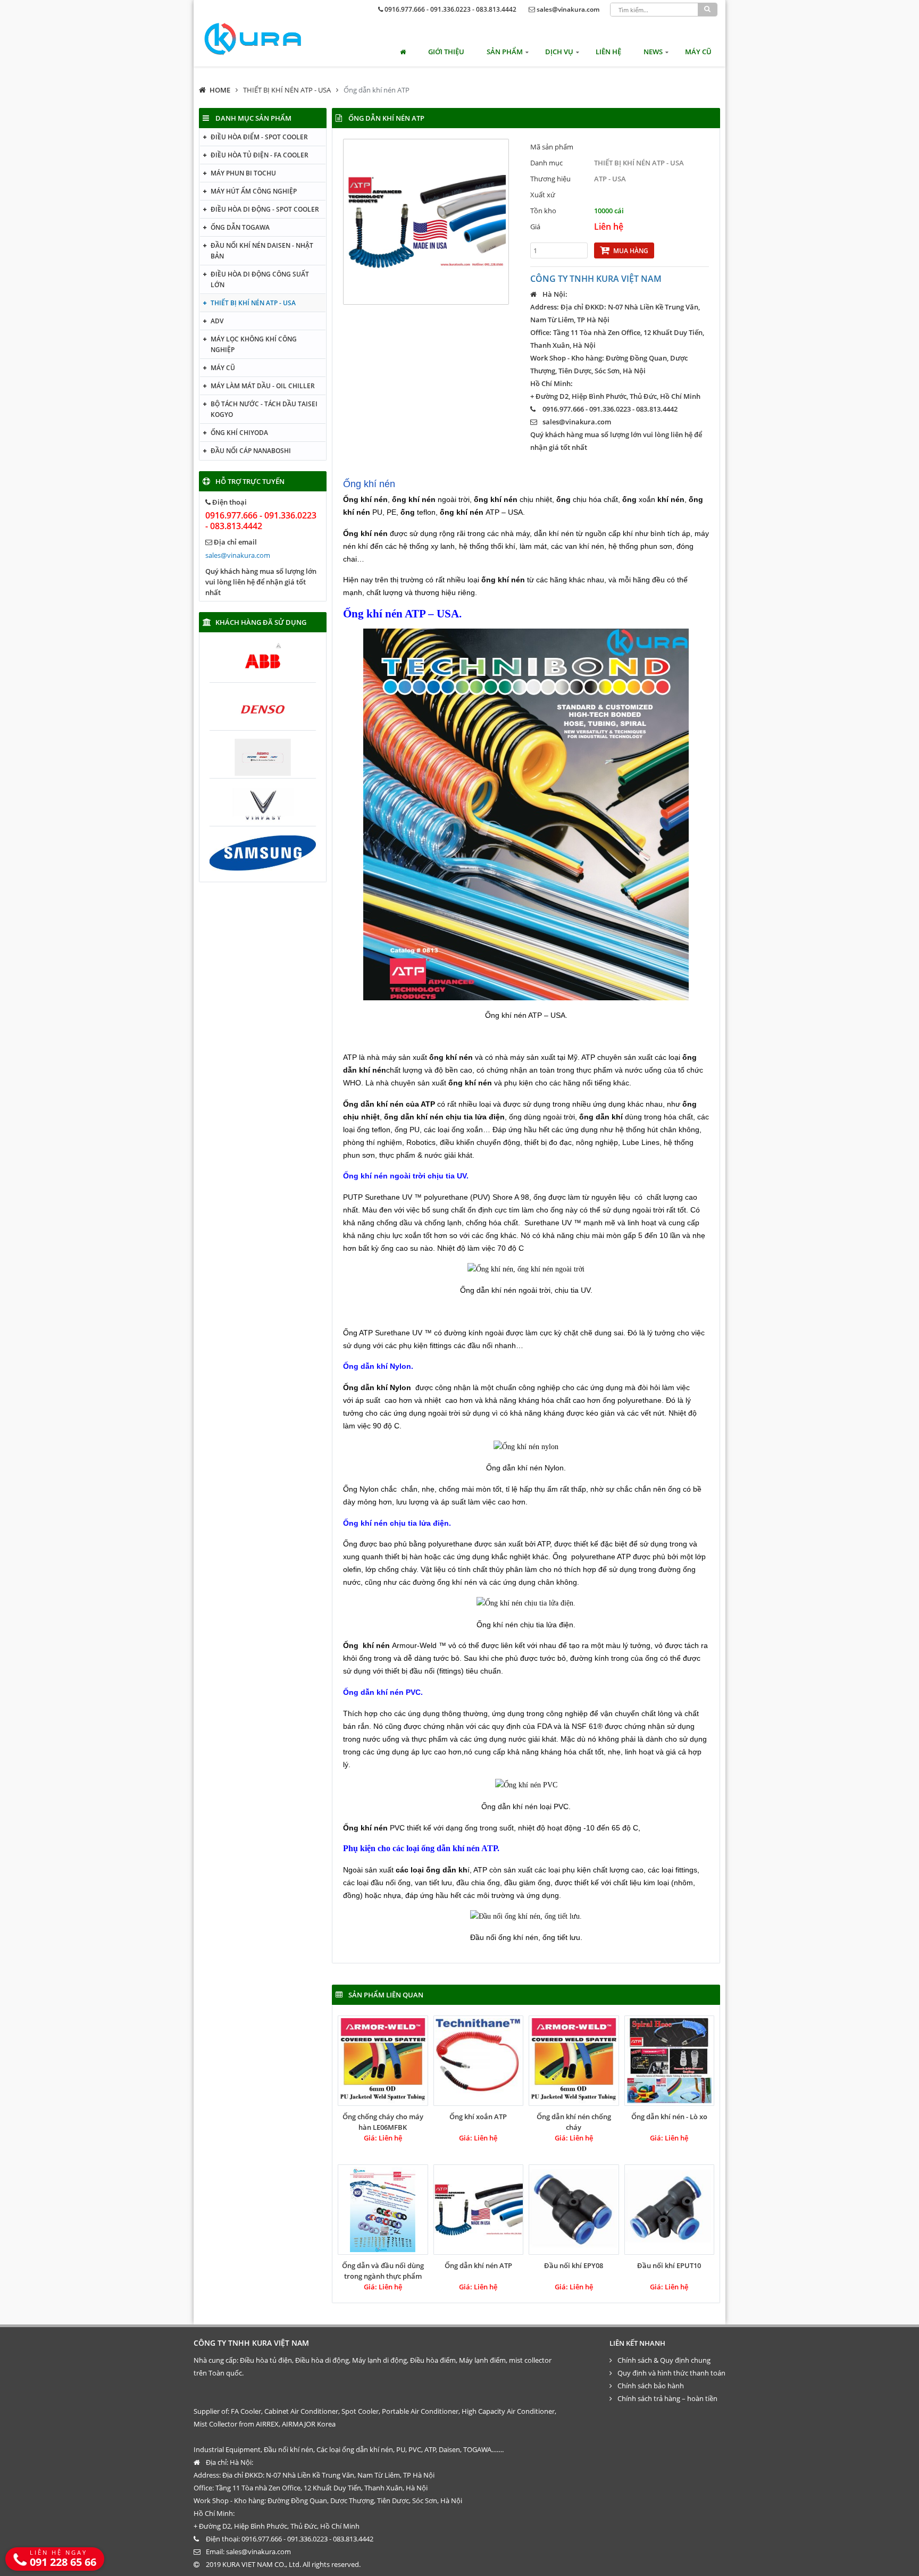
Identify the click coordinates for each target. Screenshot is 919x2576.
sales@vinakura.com (568, 9)
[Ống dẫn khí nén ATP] (479, 2210)
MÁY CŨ (698, 52)
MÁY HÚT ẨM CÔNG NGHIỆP (254, 191)
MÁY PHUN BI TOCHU (243, 173)
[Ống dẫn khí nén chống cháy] (574, 2061)
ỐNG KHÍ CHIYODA (239, 433)
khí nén (466, 1582)
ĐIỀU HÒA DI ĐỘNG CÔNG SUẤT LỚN (260, 279)
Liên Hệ (608, 52)
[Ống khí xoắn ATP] (479, 2061)
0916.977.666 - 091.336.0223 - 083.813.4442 (450, 9)
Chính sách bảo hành (651, 2386)
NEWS (653, 52)
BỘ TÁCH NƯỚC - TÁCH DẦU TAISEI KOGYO (264, 409)
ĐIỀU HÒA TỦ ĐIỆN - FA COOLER (260, 155)
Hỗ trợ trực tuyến (250, 481)
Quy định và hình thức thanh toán (671, 2373)
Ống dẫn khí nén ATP (377, 90)
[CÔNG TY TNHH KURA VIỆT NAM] (253, 39)
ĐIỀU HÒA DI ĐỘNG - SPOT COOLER (265, 209)
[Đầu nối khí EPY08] (574, 2210)
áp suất (368, 1400)
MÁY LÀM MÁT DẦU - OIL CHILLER (263, 386)
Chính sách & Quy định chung (664, 2360)
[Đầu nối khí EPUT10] (670, 2210)
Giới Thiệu (446, 52)
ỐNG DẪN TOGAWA (240, 227)
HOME (220, 90)
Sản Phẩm (505, 52)
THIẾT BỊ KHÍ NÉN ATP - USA (287, 90)
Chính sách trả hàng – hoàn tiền (667, 2398)
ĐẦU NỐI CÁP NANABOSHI (251, 451)
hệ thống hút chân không (657, 1130)
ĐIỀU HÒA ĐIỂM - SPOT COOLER (259, 137)
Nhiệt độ (451, 1248)
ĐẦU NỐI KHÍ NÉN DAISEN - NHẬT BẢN (262, 251)
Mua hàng (631, 251)
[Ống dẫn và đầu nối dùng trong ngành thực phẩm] (383, 2210)
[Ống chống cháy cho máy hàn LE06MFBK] (383, 2061)
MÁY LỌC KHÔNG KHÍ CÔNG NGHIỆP (254, 344)
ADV (217, 321)
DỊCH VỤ (559, 52)
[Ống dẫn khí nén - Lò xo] (670, 2061)
